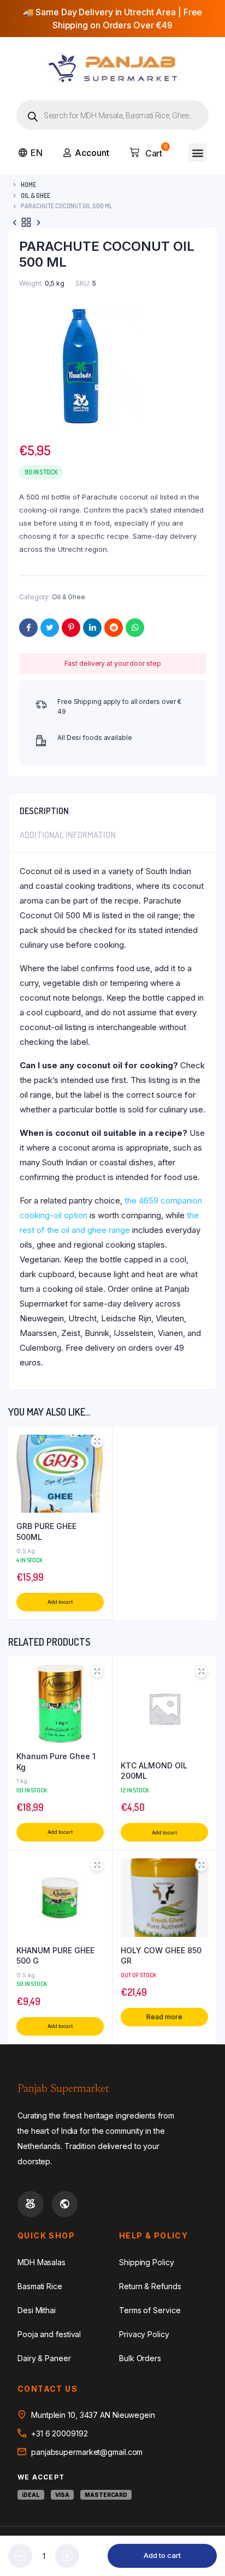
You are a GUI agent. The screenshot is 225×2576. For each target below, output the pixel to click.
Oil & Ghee (35, 195)
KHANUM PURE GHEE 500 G (55, 1956)
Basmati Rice (40, 2286)
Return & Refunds (150, 2286)
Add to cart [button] (60, 1602)
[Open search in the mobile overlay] (112, 115)
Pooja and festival (49, 2334)
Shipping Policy (147, 2262)
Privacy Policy (144, 2334)
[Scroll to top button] (208, 2532)
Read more (164, 2017)
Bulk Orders (140, 2358)
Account (92, 153)
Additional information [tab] (68, 835)
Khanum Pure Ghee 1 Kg (56, 1762)
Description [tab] (44, 811)
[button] (197, 152)
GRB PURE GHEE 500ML (46, 1531)
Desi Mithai (37, 2310)
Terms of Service (150, 2310)
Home (28, 185)
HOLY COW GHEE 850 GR (161, 1956)
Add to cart (162, 2555)
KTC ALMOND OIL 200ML (154, 1771)
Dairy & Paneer (44, 2358)
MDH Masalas (42, 2262)
